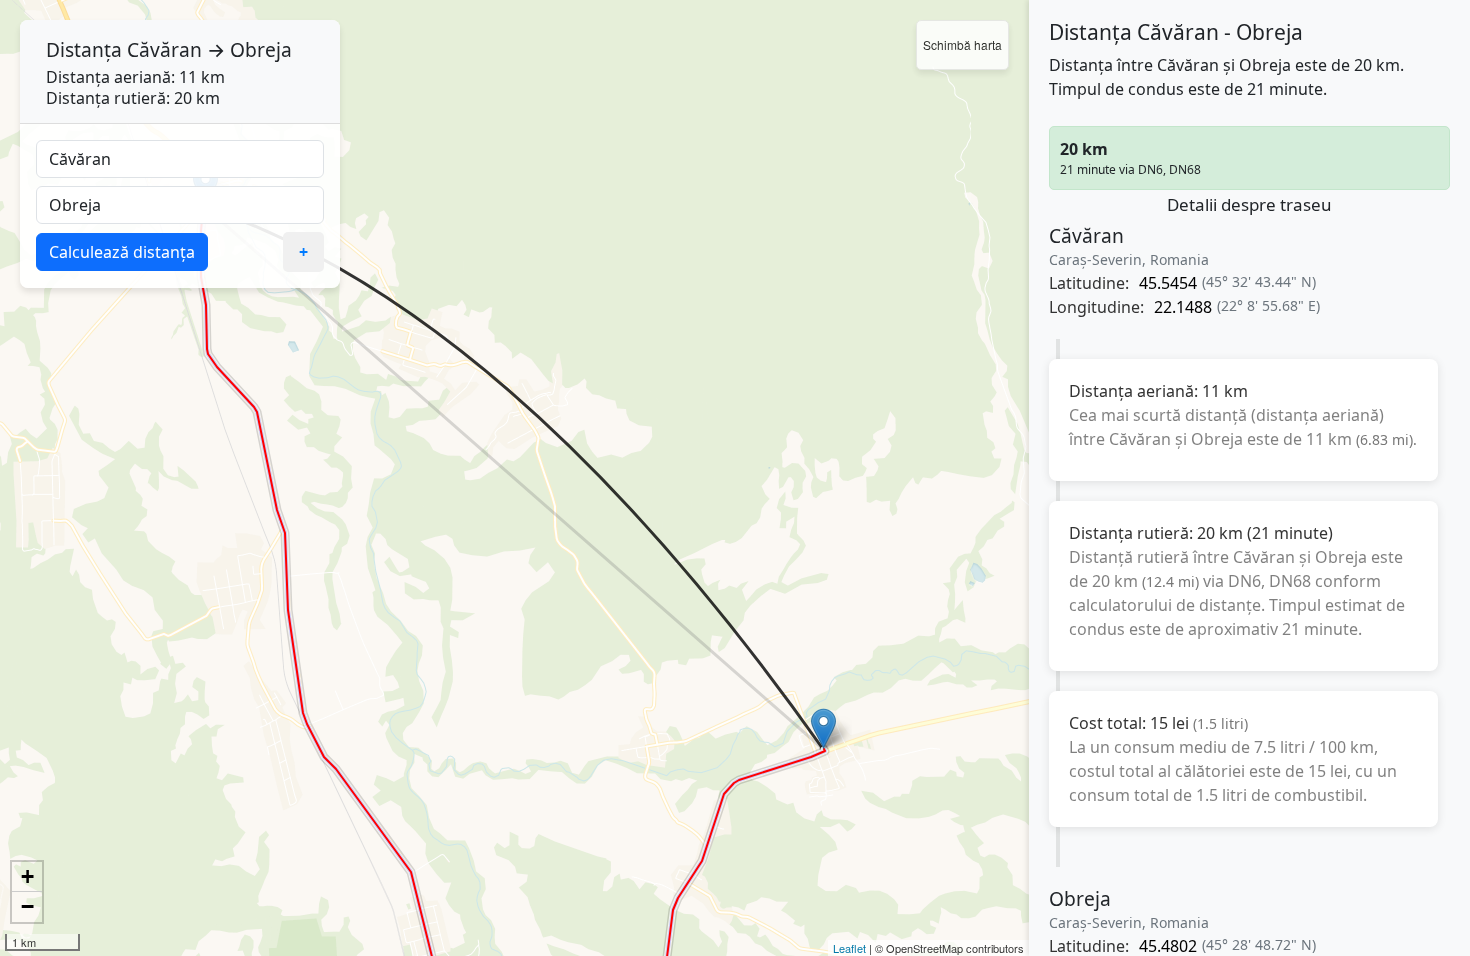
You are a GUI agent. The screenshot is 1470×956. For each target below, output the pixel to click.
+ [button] (27, 876)
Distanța (84, 49)
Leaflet (849, 948)
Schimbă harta (962, 44)
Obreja (261, 49)
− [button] (27, 906)
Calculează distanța (122, 252)
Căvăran (164, 49)
